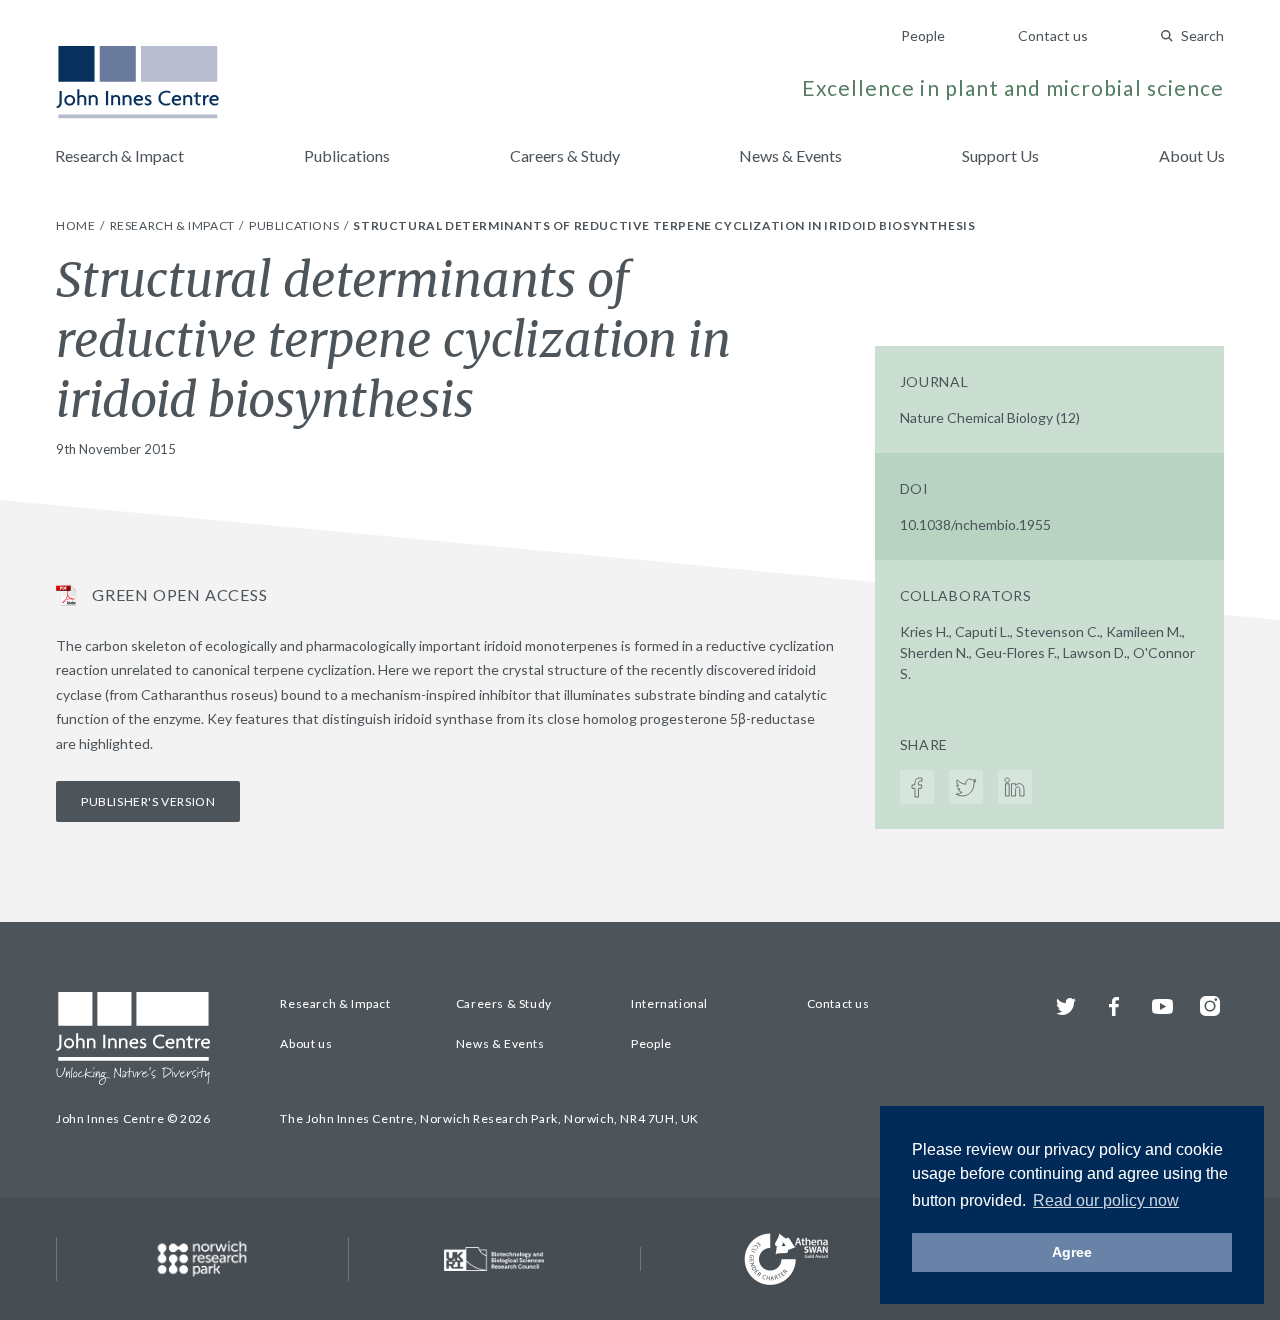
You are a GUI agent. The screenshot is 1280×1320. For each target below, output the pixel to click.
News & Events (790, 155)
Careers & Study (565, 155)
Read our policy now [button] (1106, 1200)
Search (1202, 35)
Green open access (180, 594)
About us (306, 1043)
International (669, 1003)
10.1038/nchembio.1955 (975, 524)
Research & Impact (119, 155)
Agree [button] (1072, 1252)
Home (77, 225)
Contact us (1053, 35)
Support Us (1000, 155)
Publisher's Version (148, 801)
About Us (1192, 155)
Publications (347, 155)
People (923, 35)
